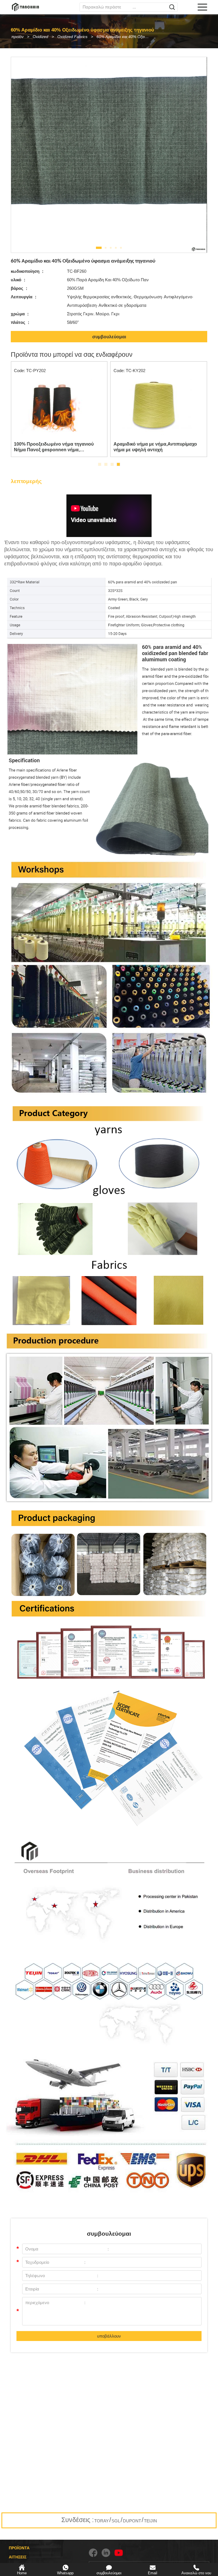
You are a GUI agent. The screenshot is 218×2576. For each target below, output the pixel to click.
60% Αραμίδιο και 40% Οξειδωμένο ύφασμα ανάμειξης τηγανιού (125, 37)
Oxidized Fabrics (72, 37)
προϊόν (17, 37)
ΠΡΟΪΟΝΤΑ (19, 2548)
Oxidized (40, 37)
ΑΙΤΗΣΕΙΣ (18, 2557)
